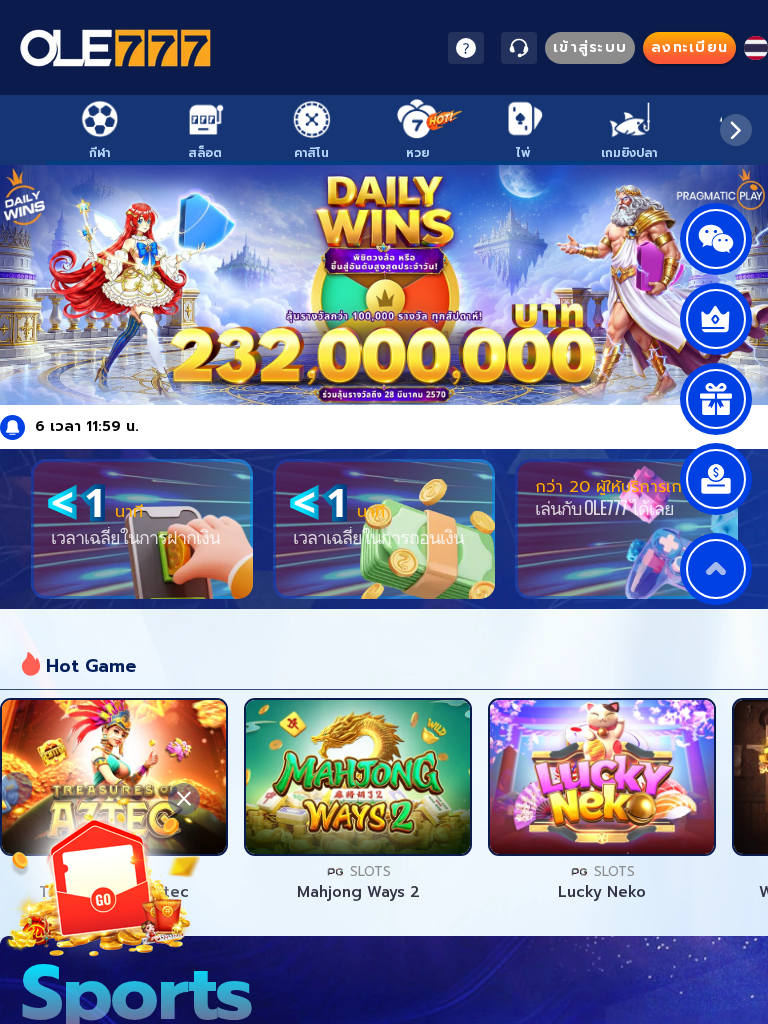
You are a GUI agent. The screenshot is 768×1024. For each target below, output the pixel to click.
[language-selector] (756, 48)
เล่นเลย (114, 777)
